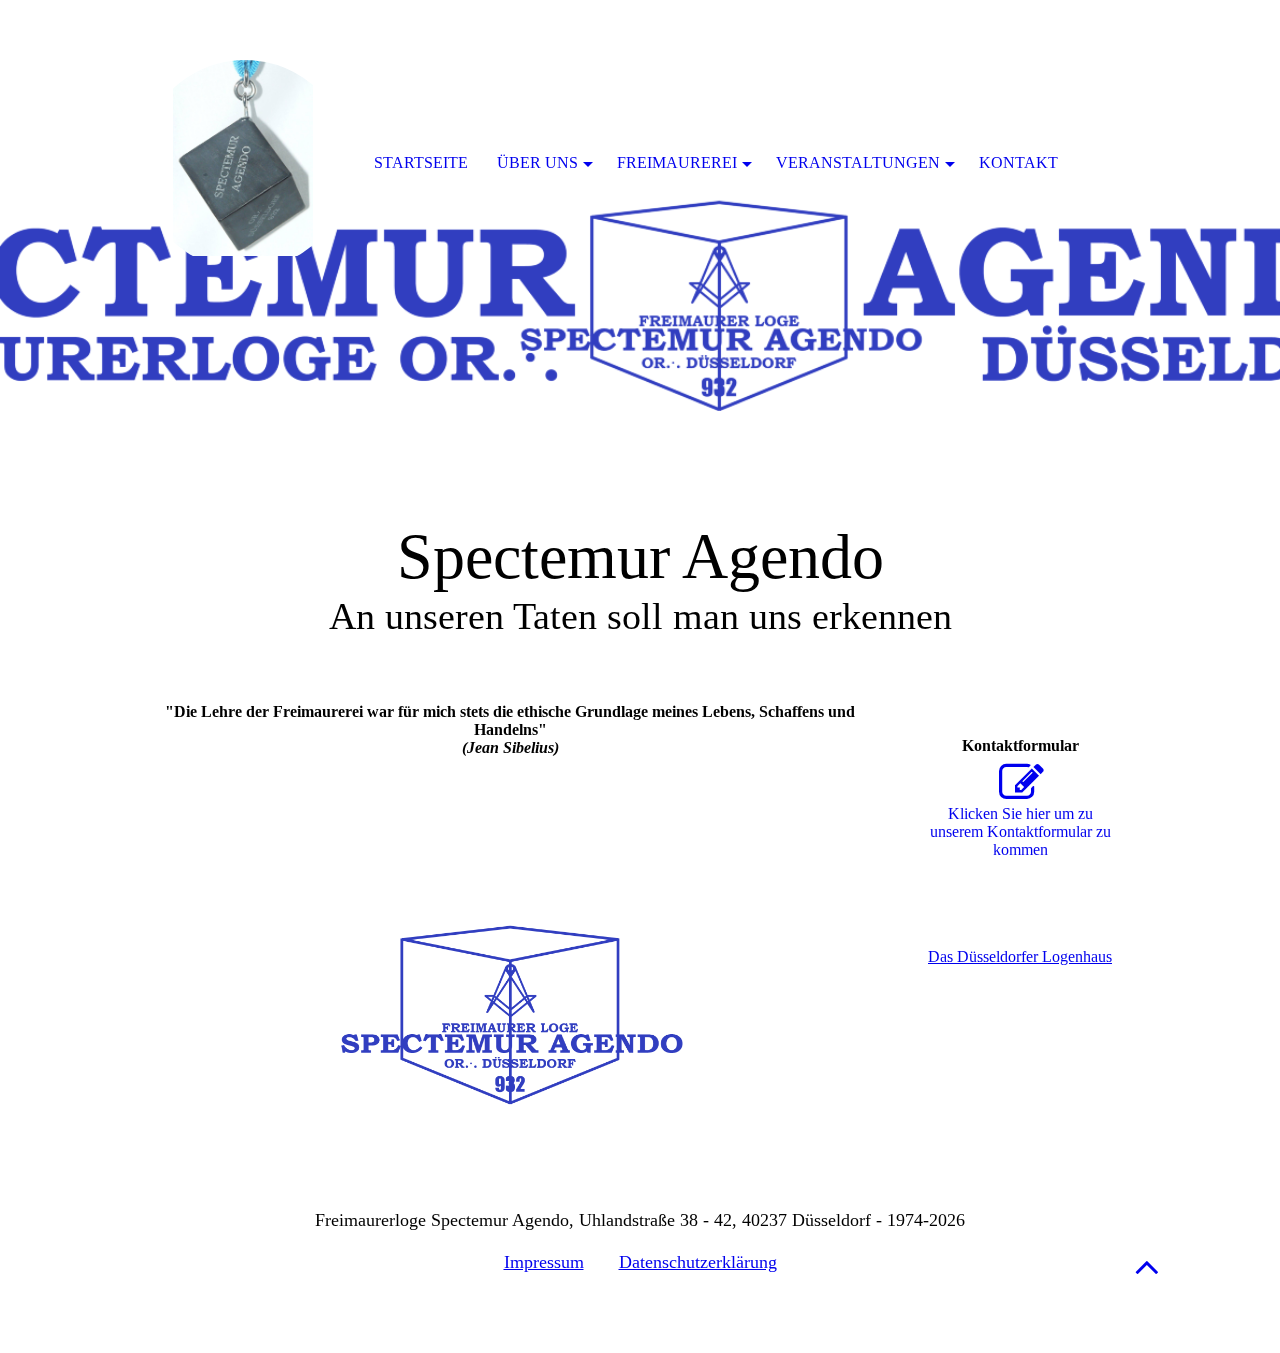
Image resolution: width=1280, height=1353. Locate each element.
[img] (640, 250)
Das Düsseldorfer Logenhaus (1020, 956)
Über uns (537, 162)
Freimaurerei (677, 162)
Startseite (421, 162)
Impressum (544, 1262)
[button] (1147, 1266)
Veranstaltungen (858, 162)
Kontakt (1018, 162)
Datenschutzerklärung (698, 1262)
